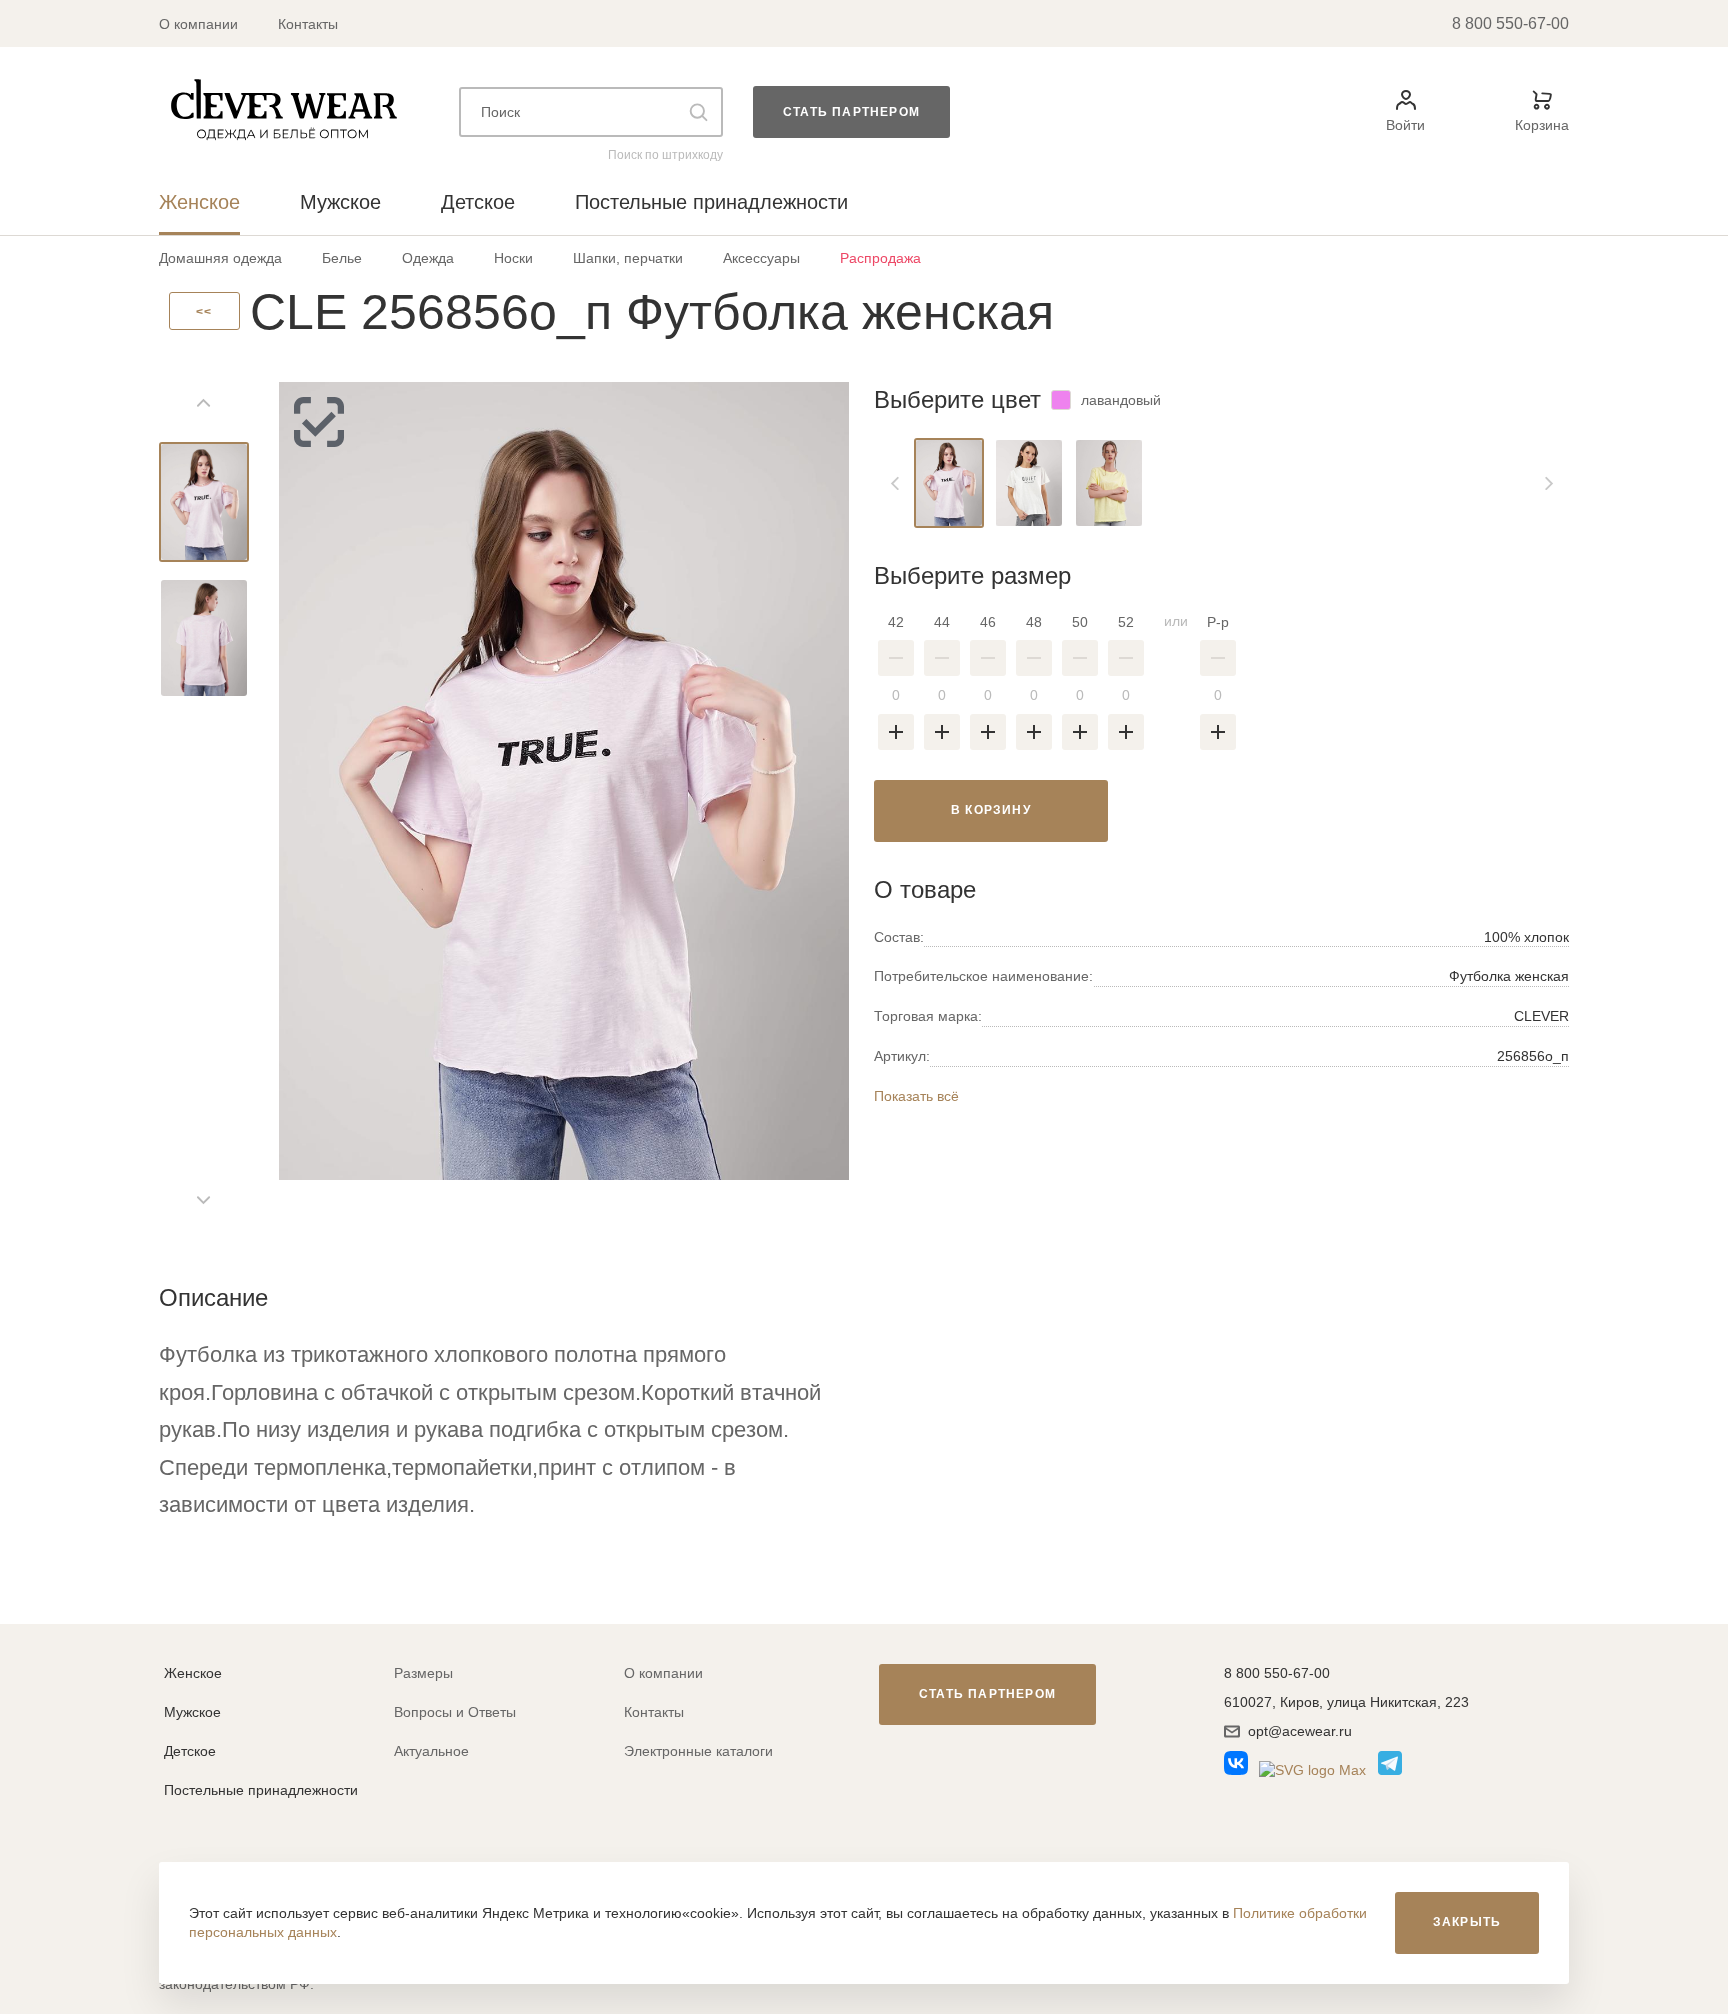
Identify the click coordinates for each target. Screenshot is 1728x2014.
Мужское (192, 1712)
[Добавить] (896, 732)
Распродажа (880, 258)
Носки (513, 258)
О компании (198, 24)
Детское (190, 1751)
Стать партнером (851, 112)
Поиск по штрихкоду (665, 155)
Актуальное (431, 1751)
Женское (193, 1673)
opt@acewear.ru (1300, 1731)
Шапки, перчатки (628, 258)
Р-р (1218, 622)
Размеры (423, 1673)
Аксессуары (761, 258)
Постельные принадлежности (261, 1790)
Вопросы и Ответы (455, 1712)
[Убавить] (896, 658)
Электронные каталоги (698, 1751)
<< (204, 312)
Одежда (428, 258)
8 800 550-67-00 (1510, 23)
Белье (342, 258)
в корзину (991, 810)
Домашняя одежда (220, 258)
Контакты (308, 24)
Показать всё (916, 1096)
